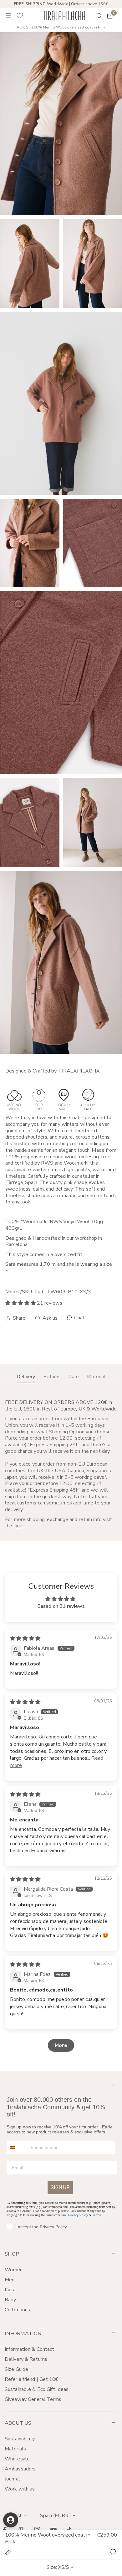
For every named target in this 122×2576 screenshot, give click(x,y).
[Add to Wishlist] (113, 2552)
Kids (9, 2290)
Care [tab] (74, 1377)
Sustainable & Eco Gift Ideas (37, 2389)
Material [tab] (96, 1377)
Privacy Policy (78, 2215)
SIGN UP (60, 2187)
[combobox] (17, 2148)
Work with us (20, 2489)
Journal (12, 2479)
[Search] (95, 16)
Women (14, 2270)
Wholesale (17, 2459)
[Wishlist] (20, 16)
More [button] (61, 2045)
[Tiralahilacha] (64, 16)
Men (10, 2280)
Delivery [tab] (26, 1377)
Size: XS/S (58, 2567)
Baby (10, 2300)
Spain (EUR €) (56, 2516)
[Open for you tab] (11, 2520)
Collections (17, 2310)
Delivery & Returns (26, 2359)
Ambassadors (20, 2469)
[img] (25, 1639)
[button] (110, 16)
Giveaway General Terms (33, 2399)
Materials (15, 2449)
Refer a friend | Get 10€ (32, 2379)
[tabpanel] (61, 1464)
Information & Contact (29, 2349)
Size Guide (16, 2369)
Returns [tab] (52, 1377)
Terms (97, 2215)
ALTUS (22, 27)
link (18, 1526)
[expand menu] (8, 16)
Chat (79, 1318)
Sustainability (20, 2439)
